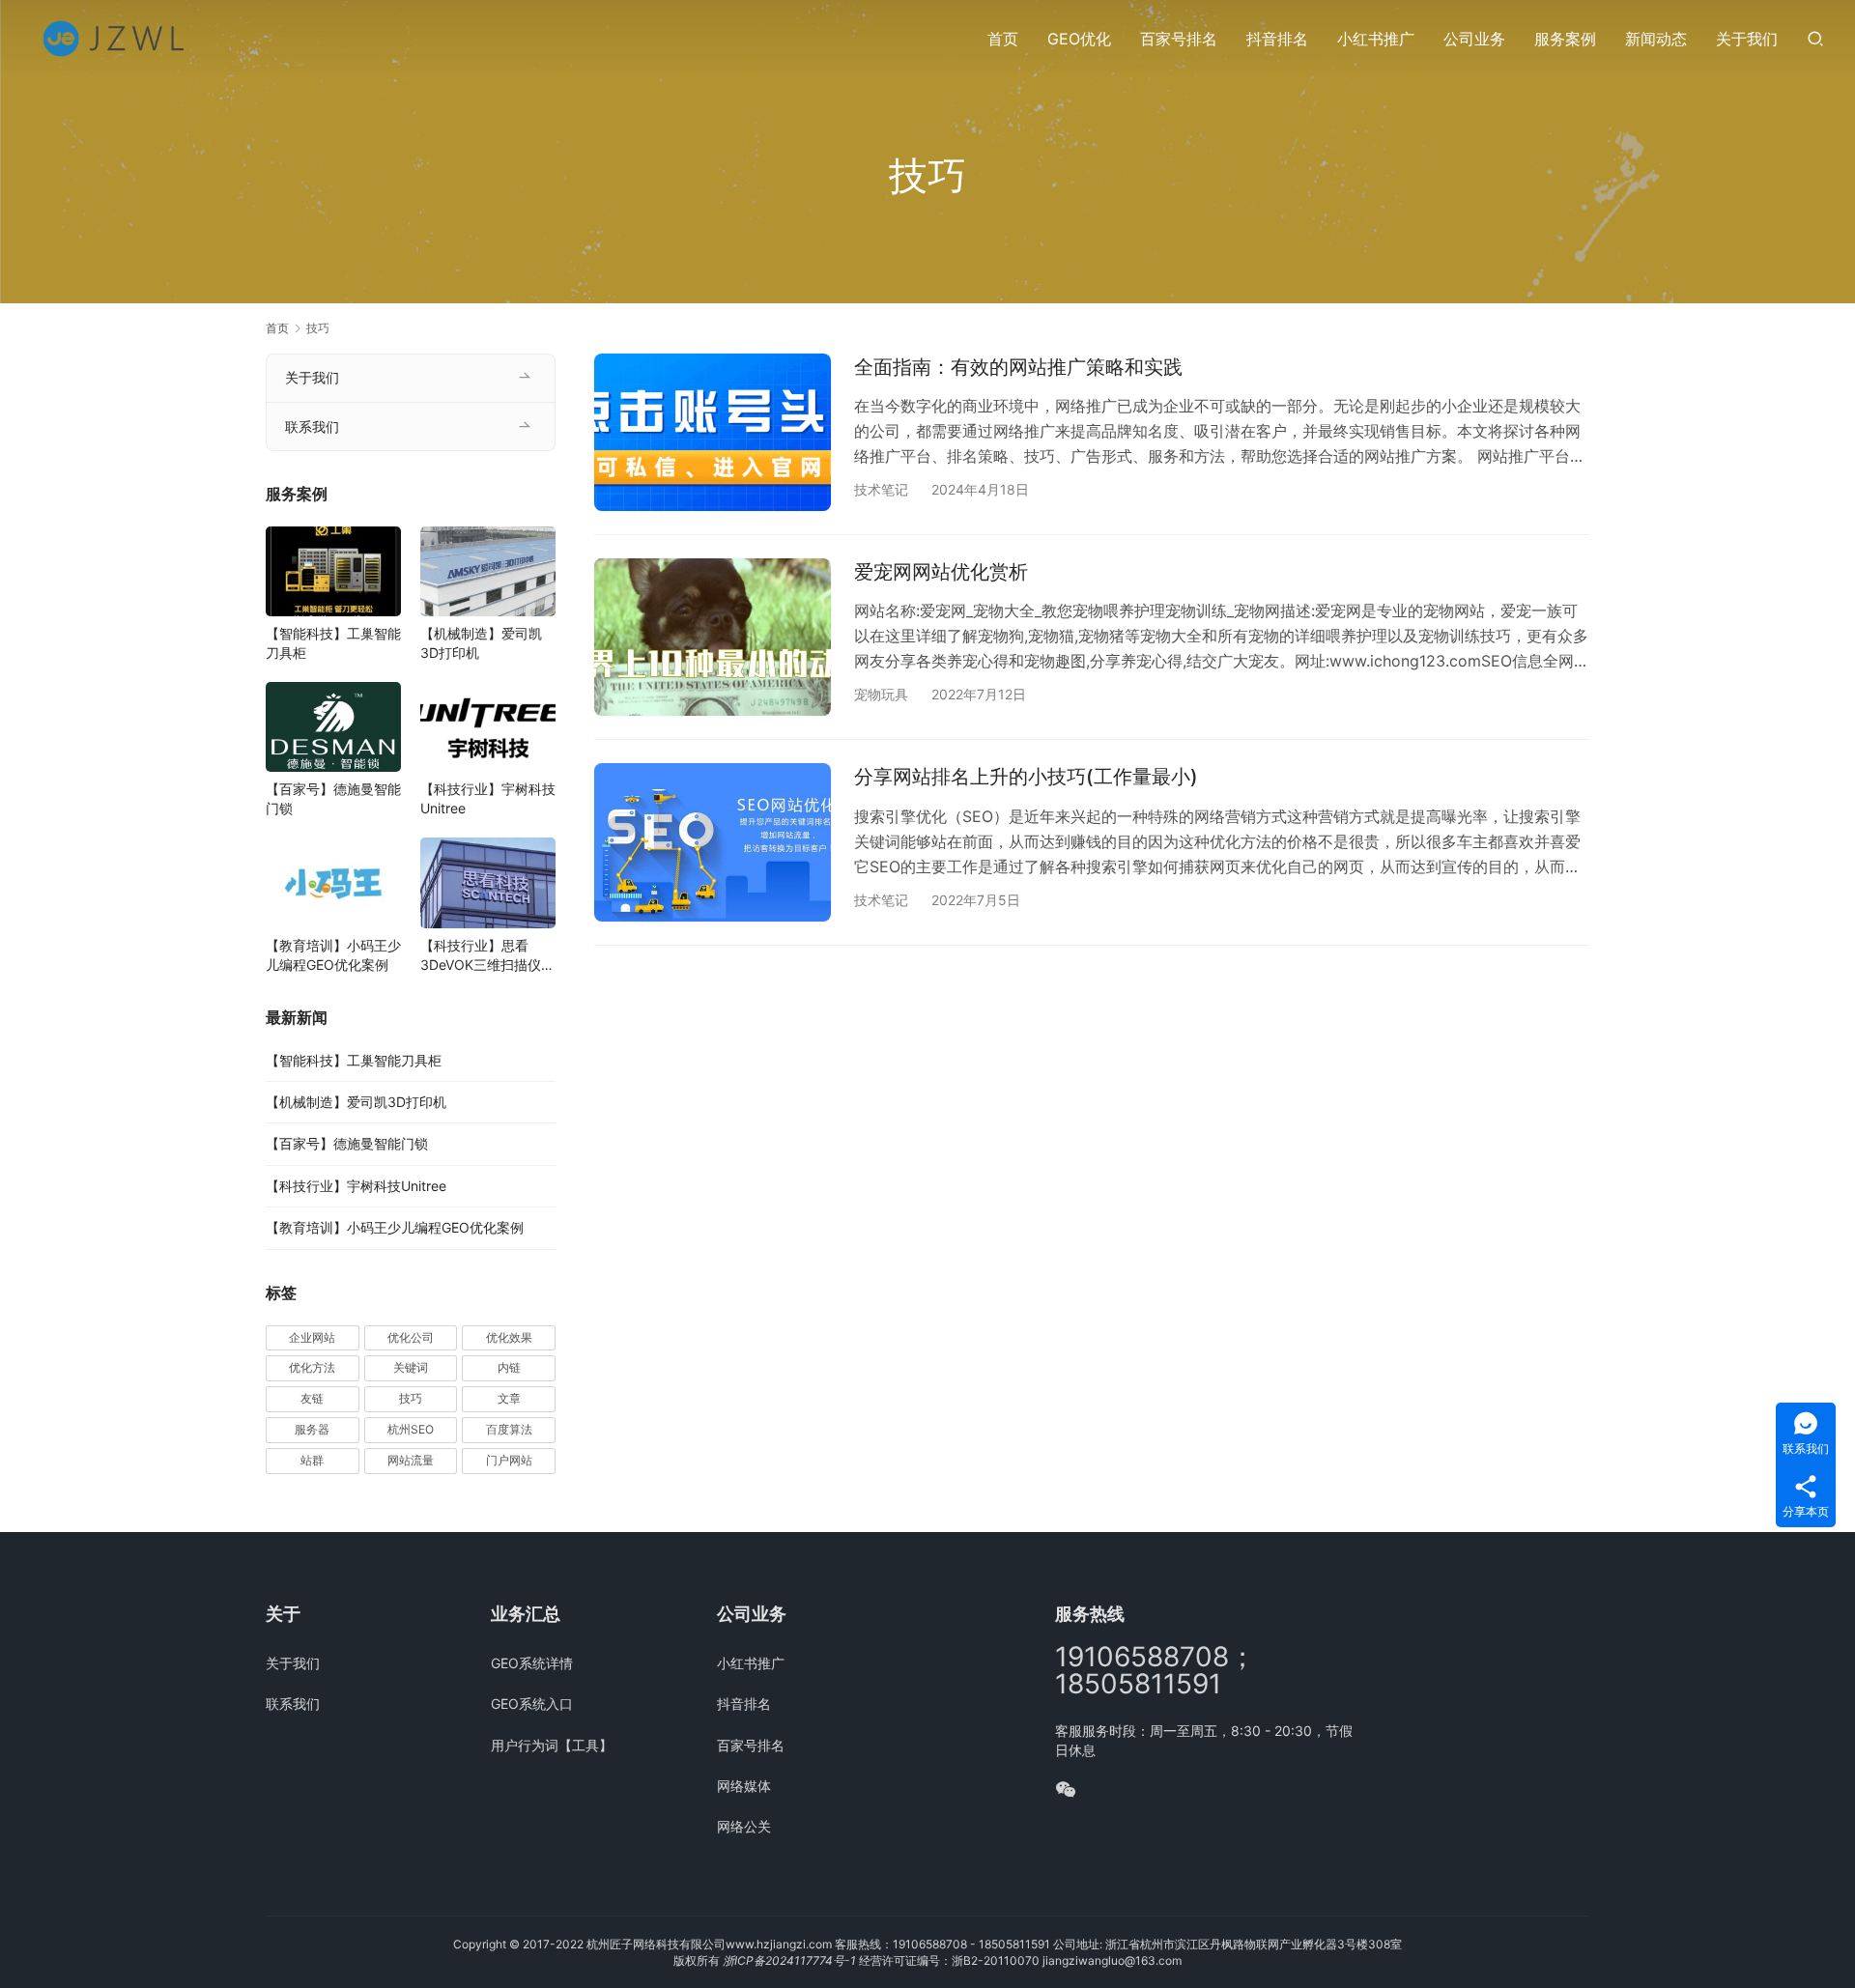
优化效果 (509, 1337)
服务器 (312, 1429)
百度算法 (509, 1429)
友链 (312, 1398)
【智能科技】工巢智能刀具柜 (333, 643)
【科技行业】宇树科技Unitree (488, 798)
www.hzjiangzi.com (779, 1944)
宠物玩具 (881, 694)
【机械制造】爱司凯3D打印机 (481, 643)
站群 (312, 1460)
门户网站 (509, 1460)
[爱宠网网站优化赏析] (713, 637)
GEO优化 (1079, 39)
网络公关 (744, 1826)
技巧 (411, 1398)
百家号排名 (1179, 39)
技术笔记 (881, 489)
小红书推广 (1376, 39)
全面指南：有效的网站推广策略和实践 (1018, 367)
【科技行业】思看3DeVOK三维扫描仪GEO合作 (481, 956)
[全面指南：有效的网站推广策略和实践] (713, 432)
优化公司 (411, 1337)
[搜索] (1815, 38)
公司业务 (1474, 39)
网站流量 (411, 1460)
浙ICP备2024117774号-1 (789, 1960)
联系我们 (312, 426)
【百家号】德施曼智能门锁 (333, 798)
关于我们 (1747, 39)
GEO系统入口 (532, 1704)
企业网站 (312, 1337)
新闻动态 (1656, 39)
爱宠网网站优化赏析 (941, 572)
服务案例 (1565, 39)
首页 (1003, 39)
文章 (509, 1398)
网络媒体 (744, 1786)
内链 (509, 1367)
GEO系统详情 (532, 1663)
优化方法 (312, 1367)
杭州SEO (411, 1429)
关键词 (411, 1367)
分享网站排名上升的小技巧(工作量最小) (1026, 777)
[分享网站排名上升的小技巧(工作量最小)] (713, 842)
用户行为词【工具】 (552, 1745)
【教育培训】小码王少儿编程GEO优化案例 (333, 955)
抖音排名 (1277, 39)
